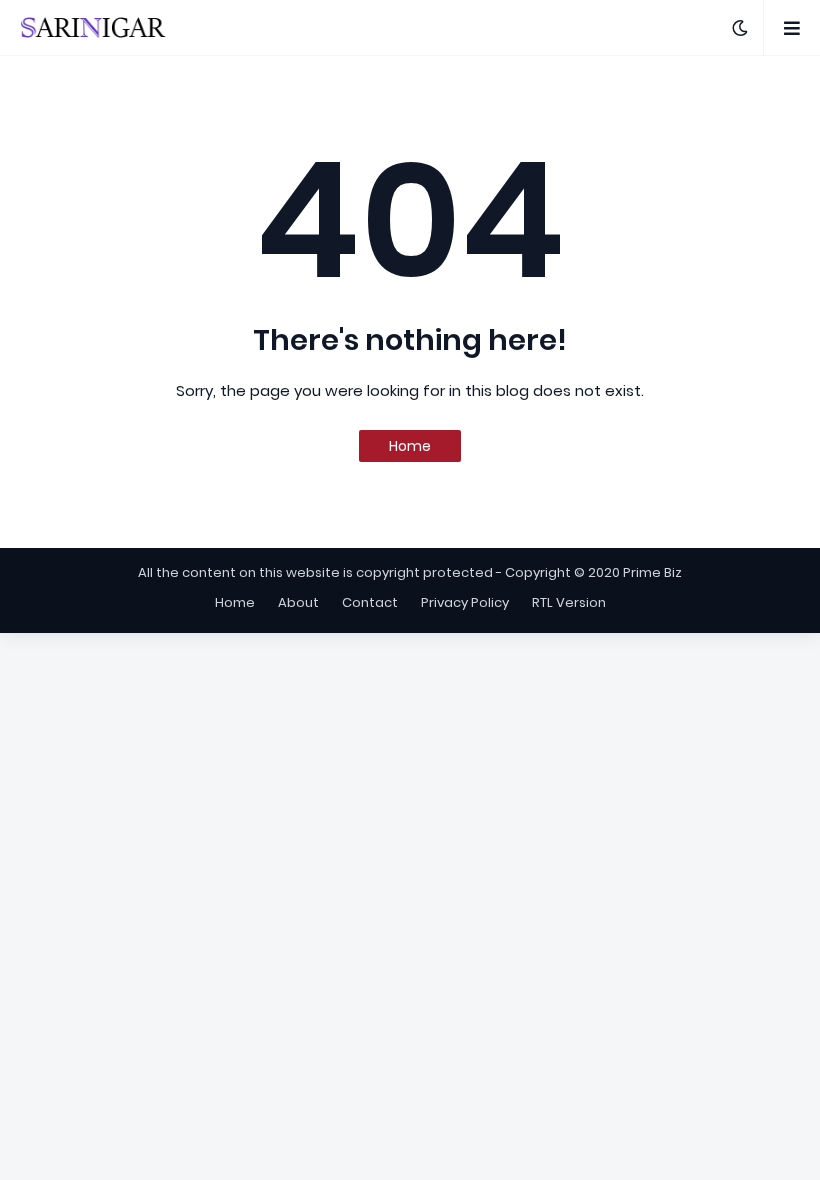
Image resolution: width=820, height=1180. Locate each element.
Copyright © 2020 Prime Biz (593, 572)
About (298, 602)
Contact (370, 602)
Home (410, 446)
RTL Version (569, 602)
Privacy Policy (465, 602)
